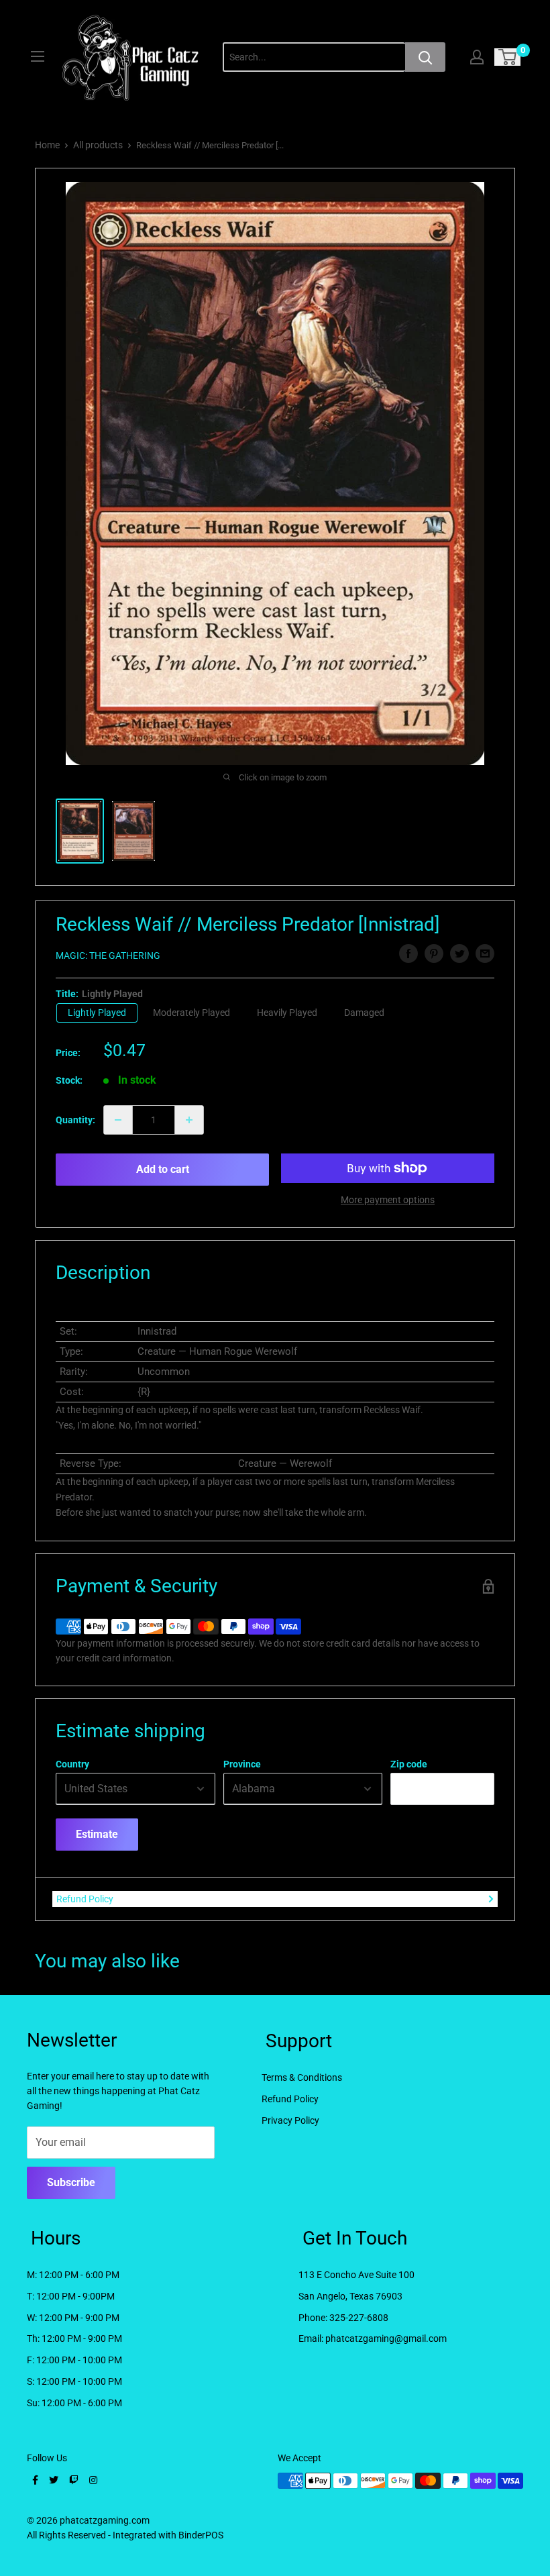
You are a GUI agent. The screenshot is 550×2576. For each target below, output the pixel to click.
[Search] (425, 57)
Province (242, 1764)
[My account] (477, 57)
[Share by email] (485, 954)
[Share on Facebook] (408, 954)
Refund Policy (85, 1899)
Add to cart (163, 1169)
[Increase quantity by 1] (189, 1120)
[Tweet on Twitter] (459, 954)
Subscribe (71, 2182)
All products (98, 145)
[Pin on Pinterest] (434, 954)
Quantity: (75, 1120)
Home (47, 145)
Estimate (97, 1834)
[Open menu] (38, 56)
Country (72, 1764)
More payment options (388, 1200)
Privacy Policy (290, 2120)
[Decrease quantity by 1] (118, 1120)
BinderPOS (201, 2535)
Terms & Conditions (302, 2077)
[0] (508, 57)
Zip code (409, 1764)
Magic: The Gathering (108, 956)
